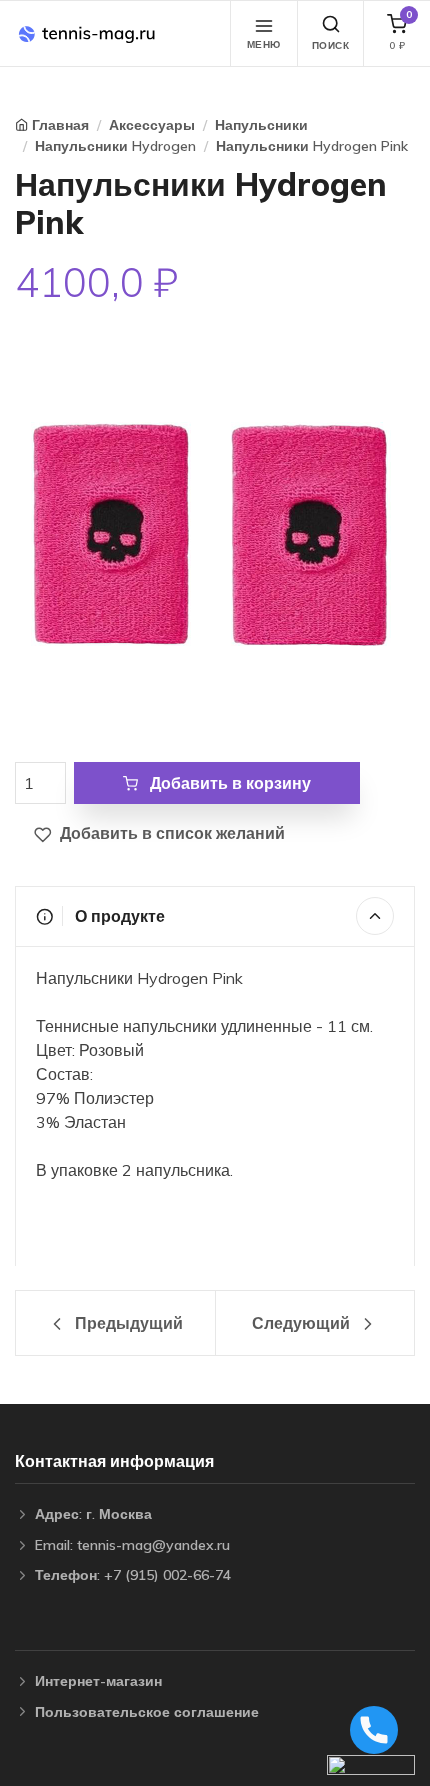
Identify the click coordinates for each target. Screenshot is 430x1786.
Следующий (303, 1323)
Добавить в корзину (228, 783)
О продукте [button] (118, 916)
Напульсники (261, 125)
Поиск (331, 45)
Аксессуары (152, 125)
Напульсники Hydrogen (115, 146)
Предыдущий (127, 1323)
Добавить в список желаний (170, 833)
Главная (60, 125)
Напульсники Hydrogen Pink (312, 146)
